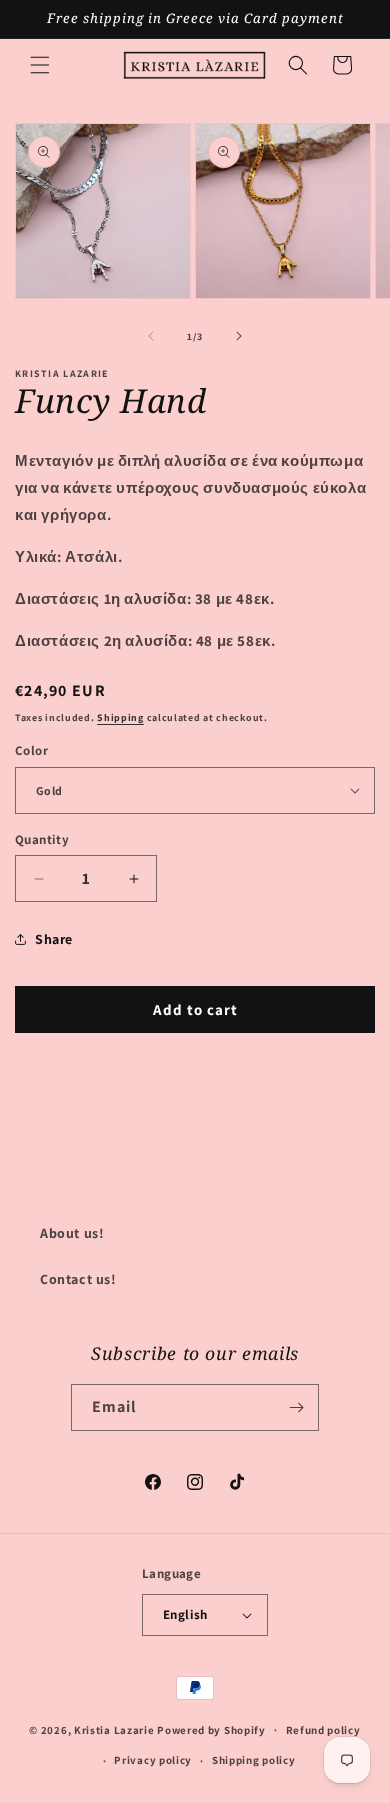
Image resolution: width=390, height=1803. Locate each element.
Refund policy (323, 1730)
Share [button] (54, 939)
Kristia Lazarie (114, 1729)
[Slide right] (239, 336)
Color (31, 750)
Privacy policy (153, 1760)
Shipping (120, 717)
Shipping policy (254, 1760)
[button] (40, 65)
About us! (72, 1233)
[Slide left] (151, 336)
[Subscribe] (296, 1407)
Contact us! (78, 1279)
